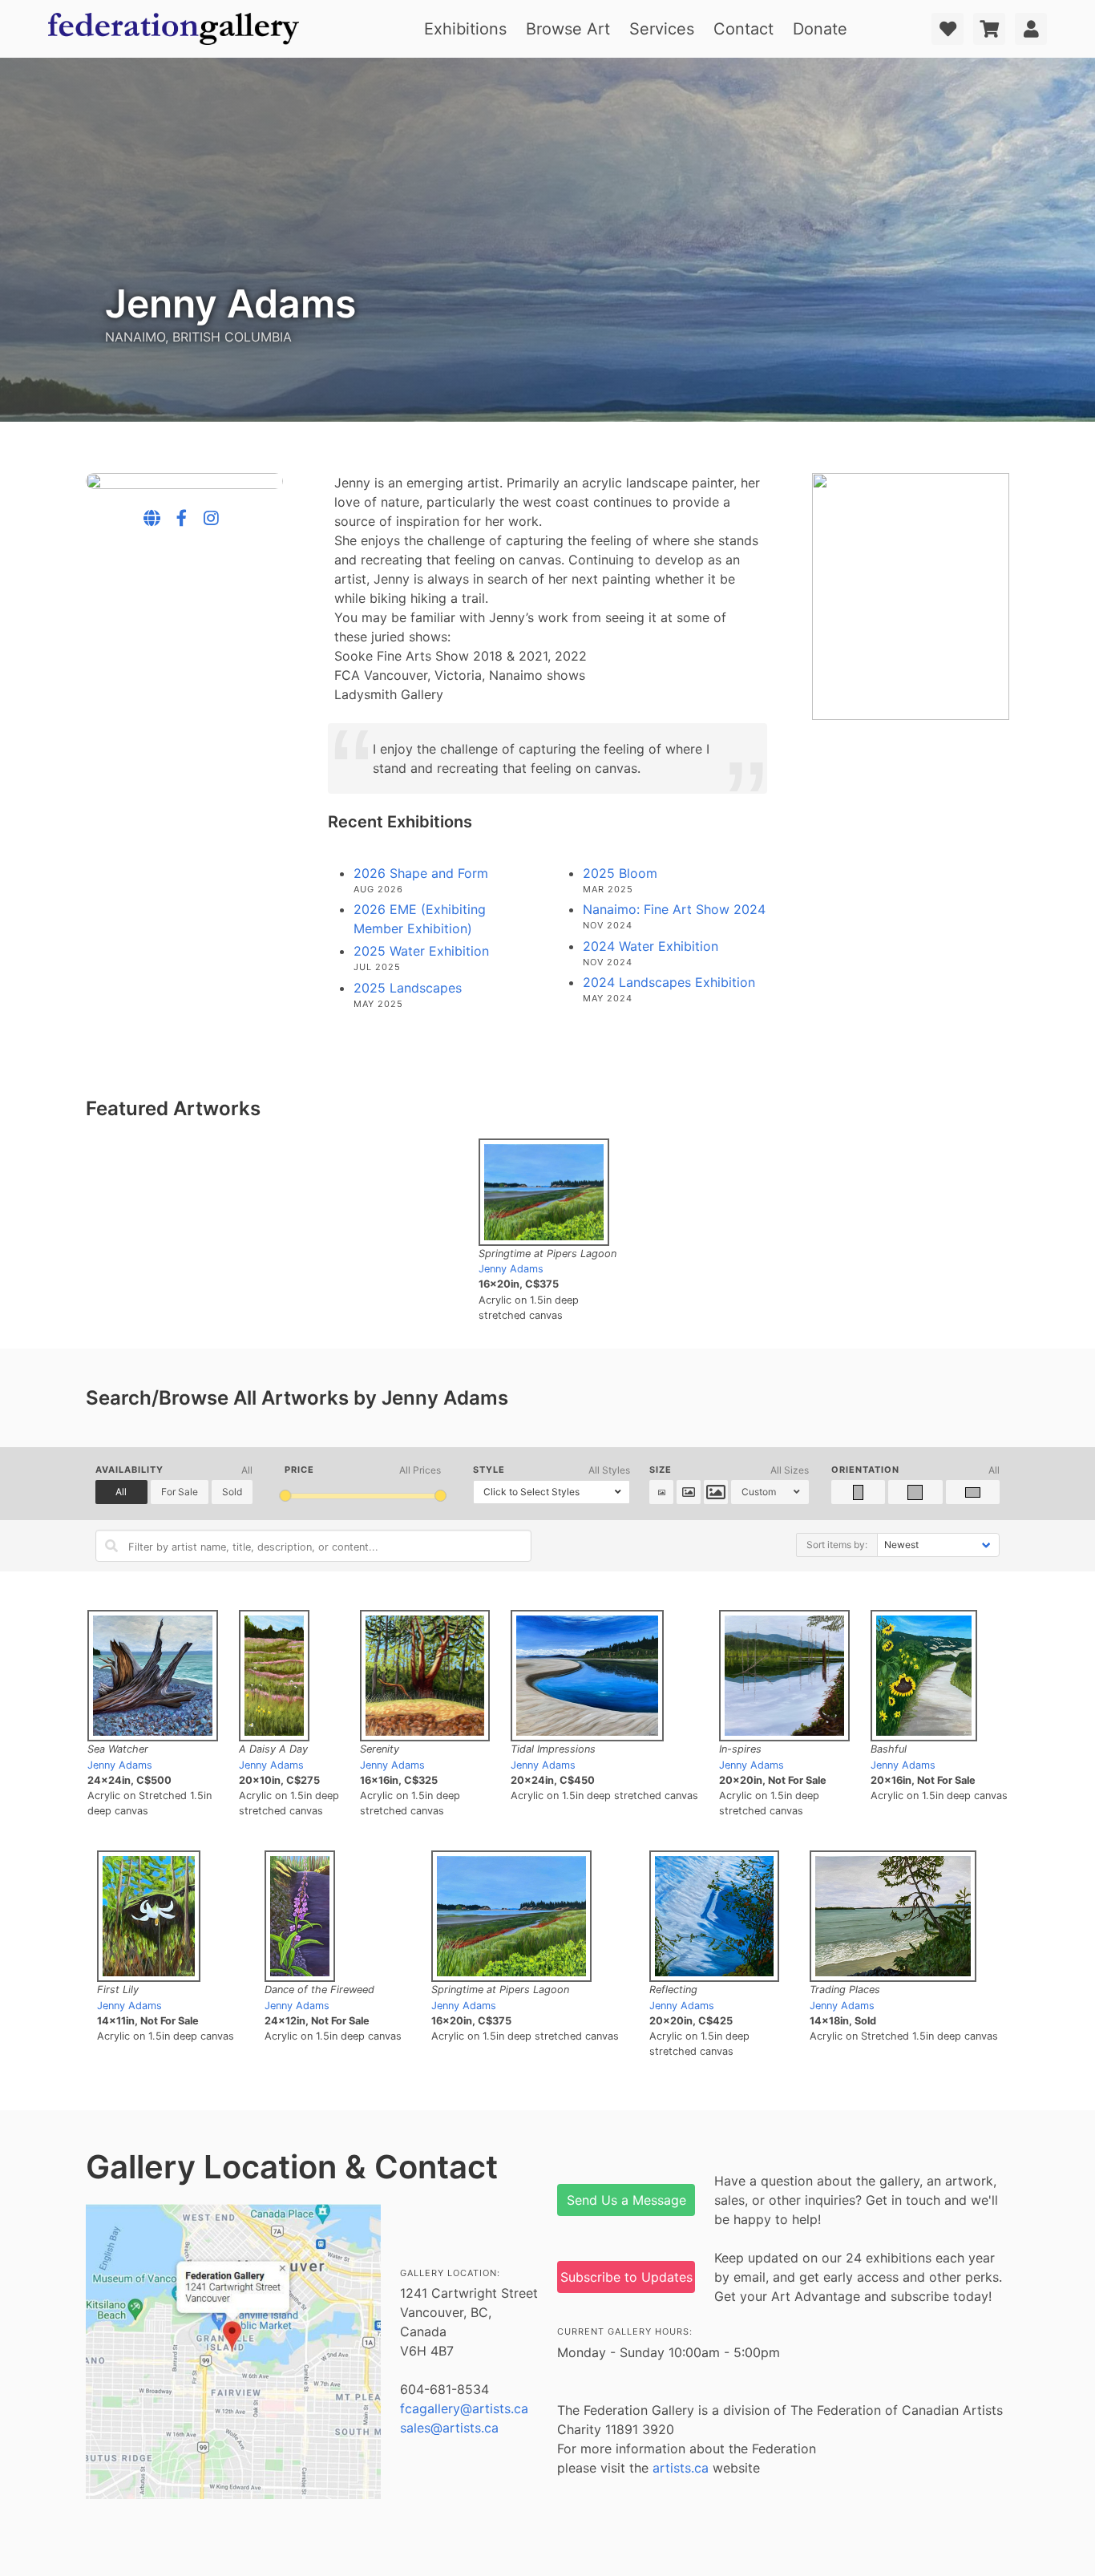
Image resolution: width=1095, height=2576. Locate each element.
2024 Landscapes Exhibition (669, 982)
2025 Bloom (620, 873)
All (121, 1492)
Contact (743, 29)
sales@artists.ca (449, 2428)
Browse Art (568, 29)
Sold (232, 1492)
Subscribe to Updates (626, 2277)
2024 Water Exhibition (651, 946)
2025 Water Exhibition (421, 951)
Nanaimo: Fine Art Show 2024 (674, 909)
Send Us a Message (626, 2200)
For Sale (180, 1492)
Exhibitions (465, 29)
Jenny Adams (511, 1269)
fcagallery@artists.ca (464, 2408)
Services (662, 29)
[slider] (286, 1496)
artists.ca (681, 2468)
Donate (820, 29)
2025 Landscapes (408, 988)
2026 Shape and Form (421, 873)
